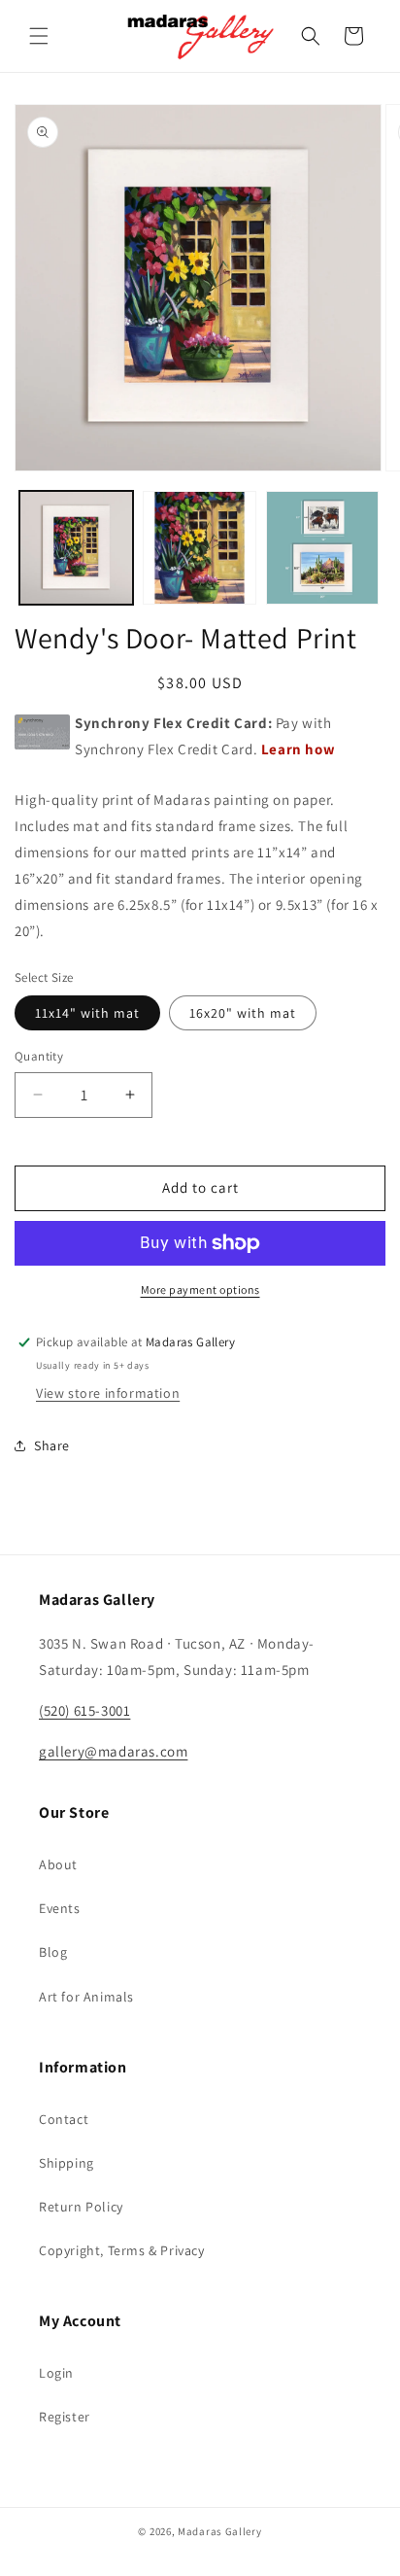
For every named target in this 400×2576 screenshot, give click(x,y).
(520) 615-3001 (84, 1710)
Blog (53, 1952)
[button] (39, 36)
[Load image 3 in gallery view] (323, 548)
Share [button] (52, 1445)
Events (60, 1908)
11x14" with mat (87, 1013)
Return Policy (81, 2207)
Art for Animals (86, 1997)
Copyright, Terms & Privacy (122, 2250)
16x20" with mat (243, 1013)
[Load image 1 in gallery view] (76, 548)
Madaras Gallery (220, 2531)
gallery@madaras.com (113, 1751)
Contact (64, 2119)
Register (65, 2417)
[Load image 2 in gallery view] (200, 548)
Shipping (67, 2163)
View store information (108, 1393)
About (58, 1864)
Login (56, 2373)
